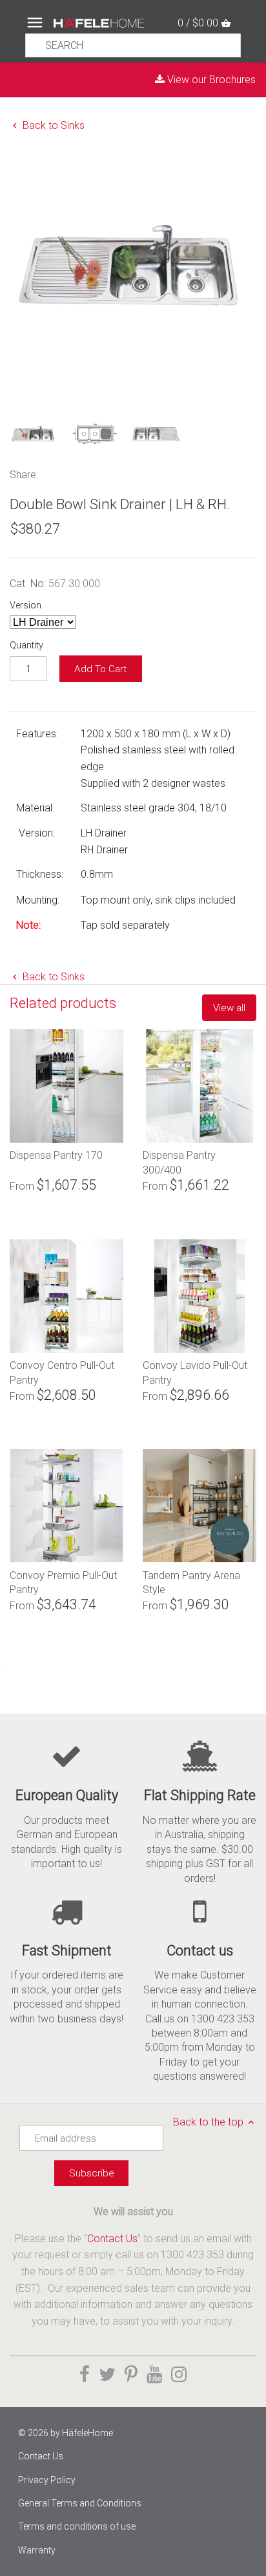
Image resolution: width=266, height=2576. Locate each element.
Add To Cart (100, 669)
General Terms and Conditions (80, 2503)
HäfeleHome (87, 2433)
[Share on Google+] (107, 473)
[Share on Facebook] (53, 473)
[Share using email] (127, 473)
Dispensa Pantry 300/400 (179, 1162)
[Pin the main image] (87, 473)
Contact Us (112, 2239)
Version (26, 605)
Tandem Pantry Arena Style (191, 1582)
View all (229, 1008)
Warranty (37, 2550)
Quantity (26, 645)
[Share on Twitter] (70, 473)
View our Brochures (210, 80)
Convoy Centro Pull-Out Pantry (62, 1372)
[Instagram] (179, 2375)
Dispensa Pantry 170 (56, 1155)
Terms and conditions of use (77, 2526)
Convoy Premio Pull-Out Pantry (63, 1582)
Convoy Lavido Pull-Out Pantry (195, 1372)
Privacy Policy (47, 2480)
